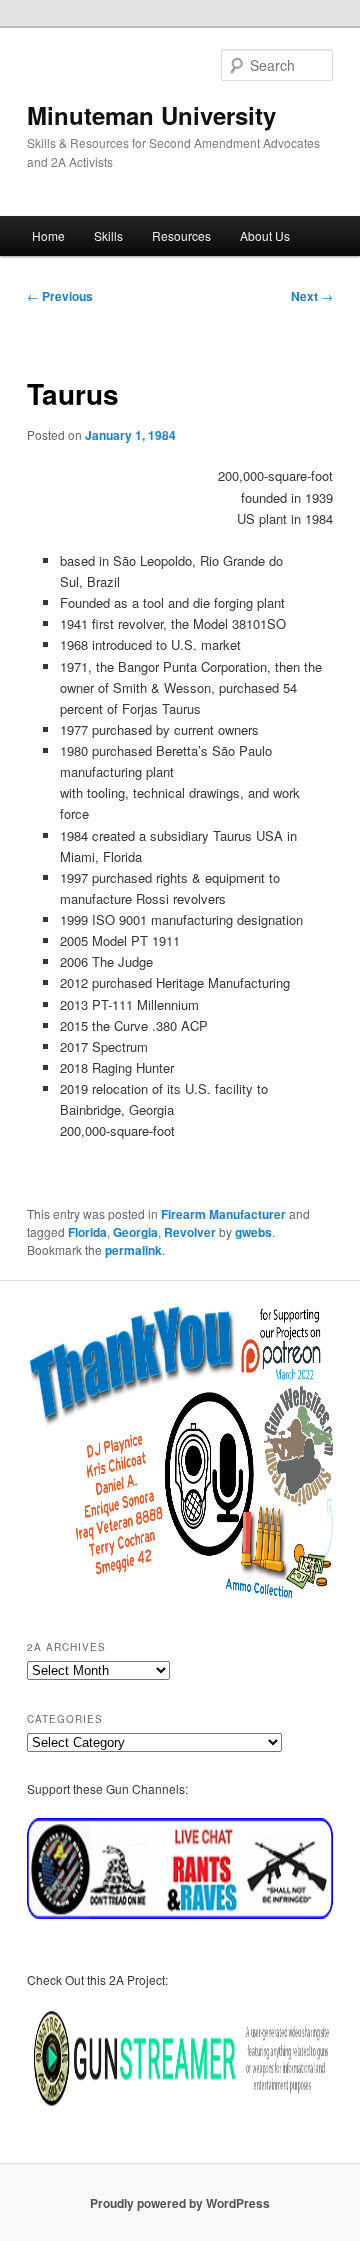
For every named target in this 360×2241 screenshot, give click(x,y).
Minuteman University (151, 115)
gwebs (253, 1232)
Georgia (135, 1232)
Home (48, 235)
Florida (87, 1232)
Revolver (190, 1232)
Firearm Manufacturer (223, 1214)
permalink (133, 1250)
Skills (108, 235)
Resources (181, 235)
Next (312, 296)
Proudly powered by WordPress (180, 2203)
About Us (265, 235)
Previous (60, 296)
